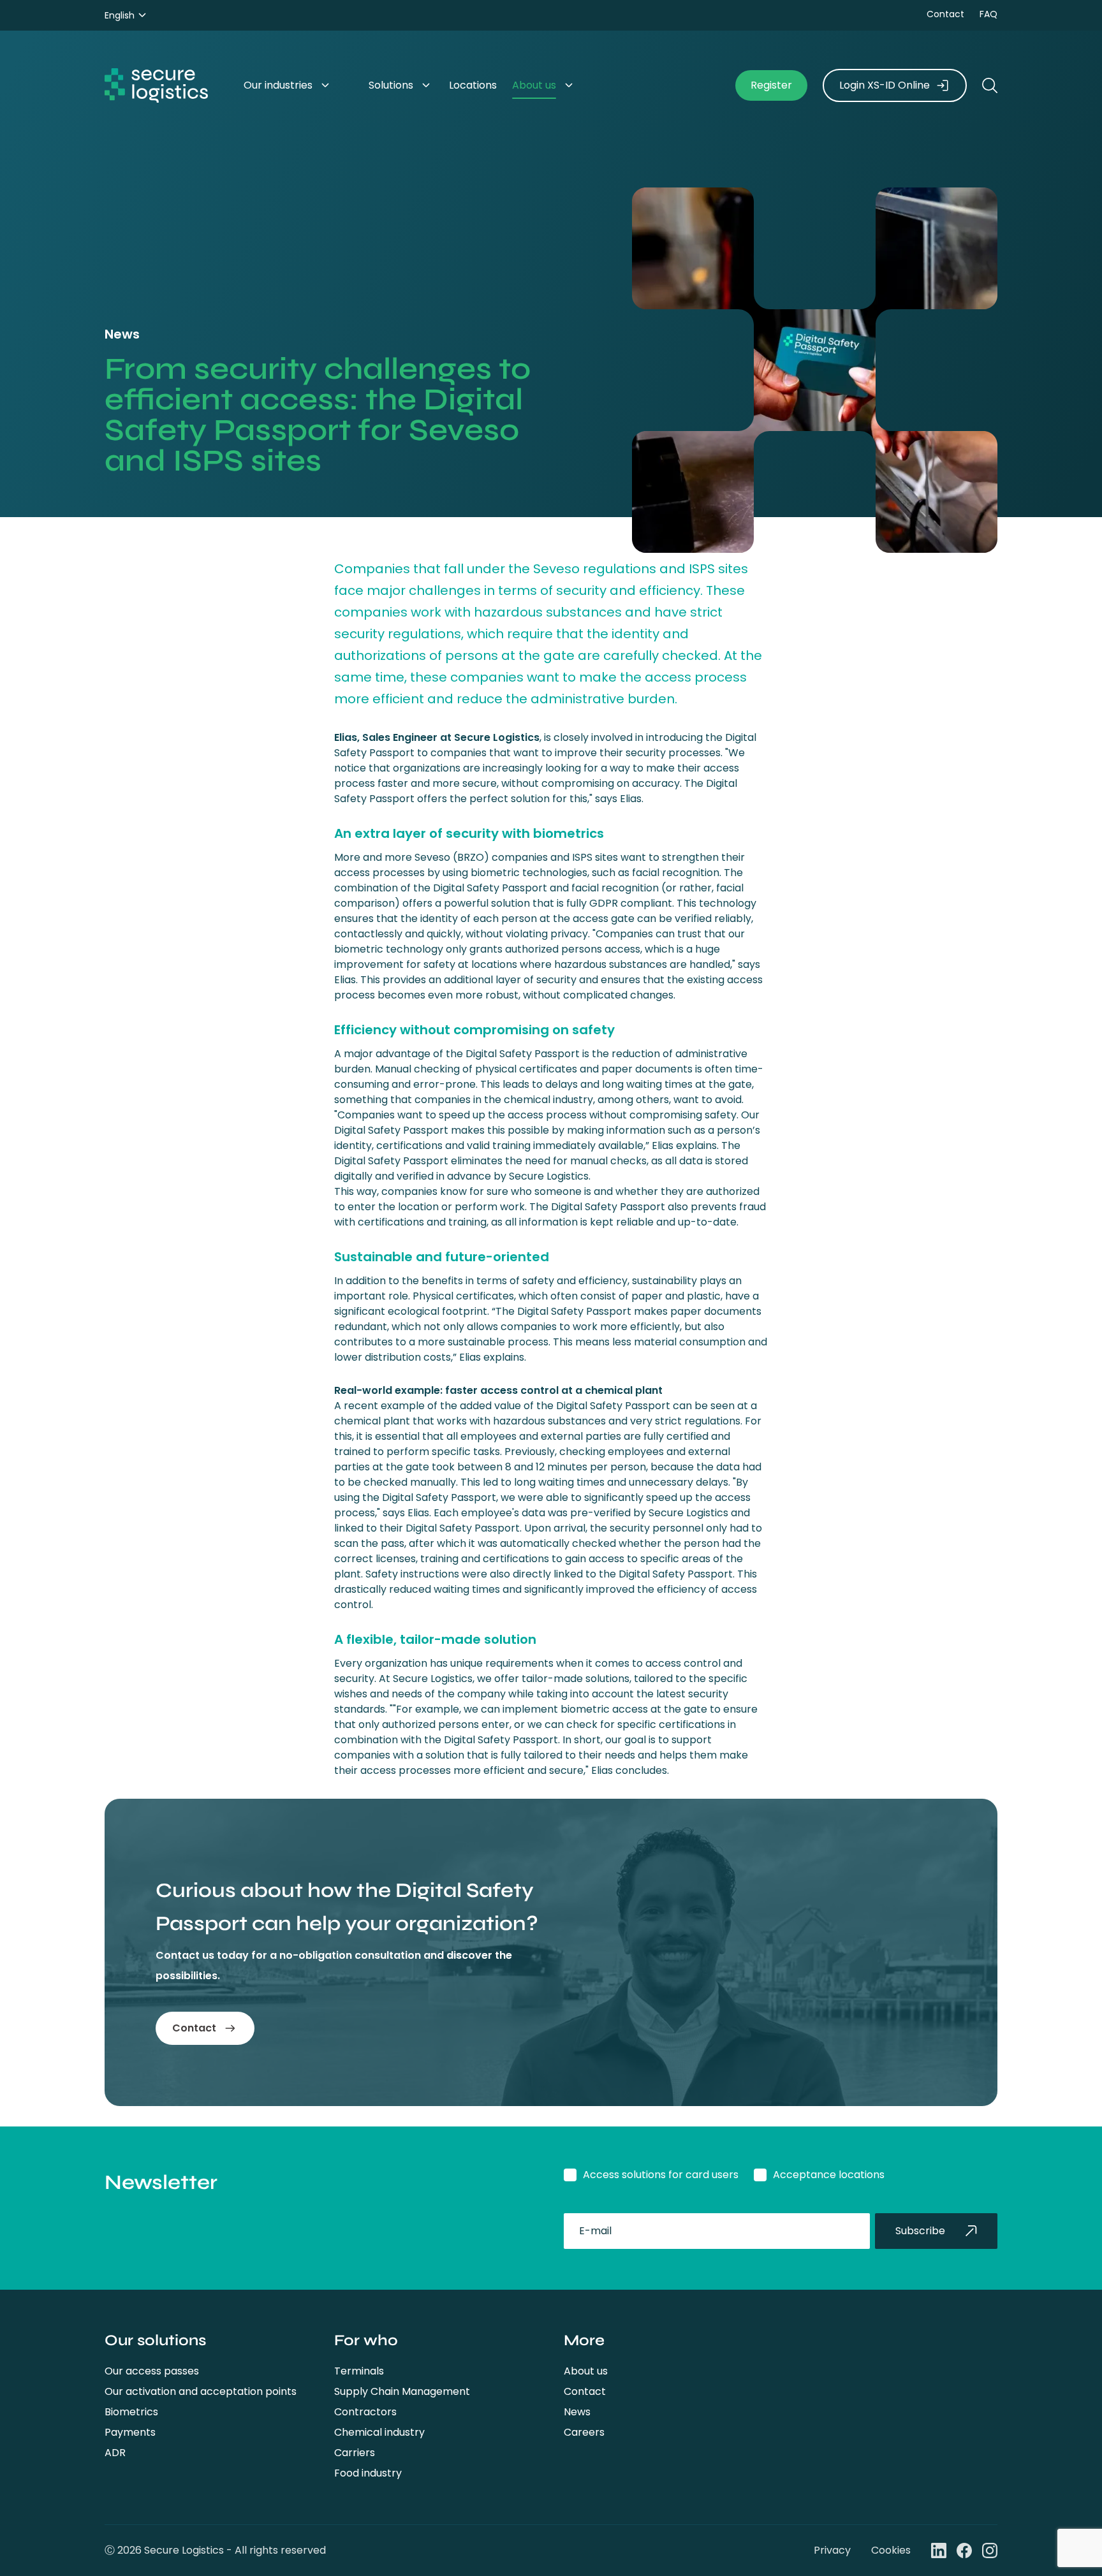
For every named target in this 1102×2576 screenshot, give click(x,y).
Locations (473, 85)
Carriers (355, 2453)
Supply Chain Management (402, 2391)
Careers (584, 2432)
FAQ (988, 14)
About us (534, 85)
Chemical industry (379, 2432)
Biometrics (131, 2412)
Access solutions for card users (661, 2175)
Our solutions (155, 2340)
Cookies (891, 2550)
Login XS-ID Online (885, 85)
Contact (945, 14)
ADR (115, 2453)
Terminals (359, 2371)
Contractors (365, 2412)
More (584, 2340)
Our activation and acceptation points (201, 2391)
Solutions (391, 85)
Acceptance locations (829, 2175)
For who (366, 2340)
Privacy (832, 2550)
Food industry (368, 2473)
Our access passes (152, 2371)
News (577, 2412)
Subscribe (920, 2231)
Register (771, 85)
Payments (130, 2432)
